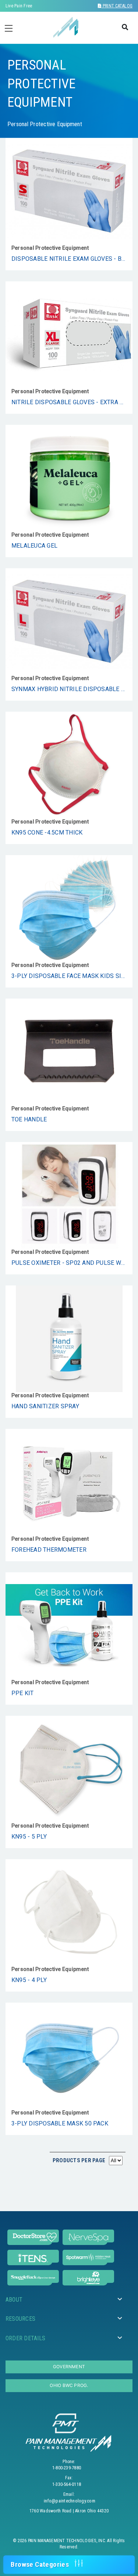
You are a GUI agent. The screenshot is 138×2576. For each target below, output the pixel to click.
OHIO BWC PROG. (69, 2385)
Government (69, 2367)
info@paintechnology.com (70, 2501)
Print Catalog (117, 6)
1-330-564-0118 (67, 2484)
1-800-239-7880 (67, 2468)
